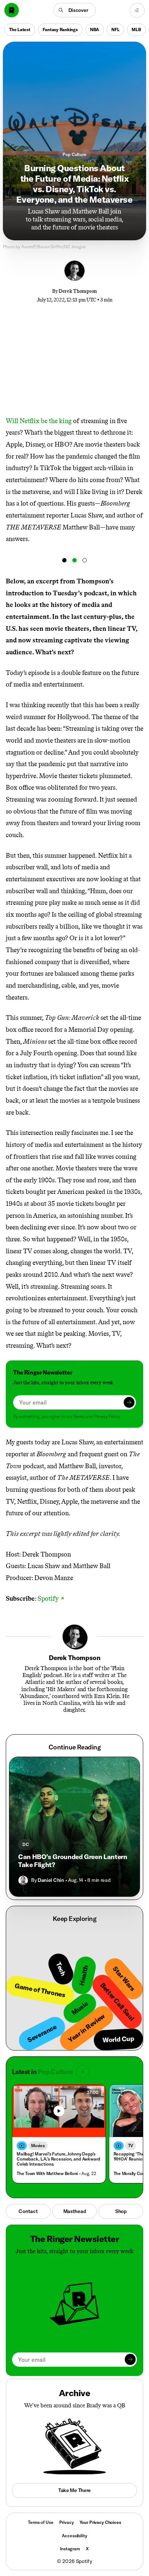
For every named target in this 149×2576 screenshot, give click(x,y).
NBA (95, 29)
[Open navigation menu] (137, 10)
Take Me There (74, 2490)
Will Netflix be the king (39, 421)
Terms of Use (41, 2522)
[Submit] (129, 1402)
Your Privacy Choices (100, 2522)
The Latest (20, 29)
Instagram (70, 2549)
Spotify (51, 1599)
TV (131, 2146)
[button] (75, 10)
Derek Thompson (78, 291)
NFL (115, 29)
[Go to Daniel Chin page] (23, 1880)
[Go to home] (12, 10)
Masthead (75, 2211)
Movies (38, 2146)
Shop (121, 2211)
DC (26, 1844)
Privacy (67, 2522)
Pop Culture (74, 154)
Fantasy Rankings (60, 29)
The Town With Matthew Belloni (47, 2173)
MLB (136, 29)
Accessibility (74, 2536)
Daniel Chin (51, 1880)
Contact (28, 2211)
